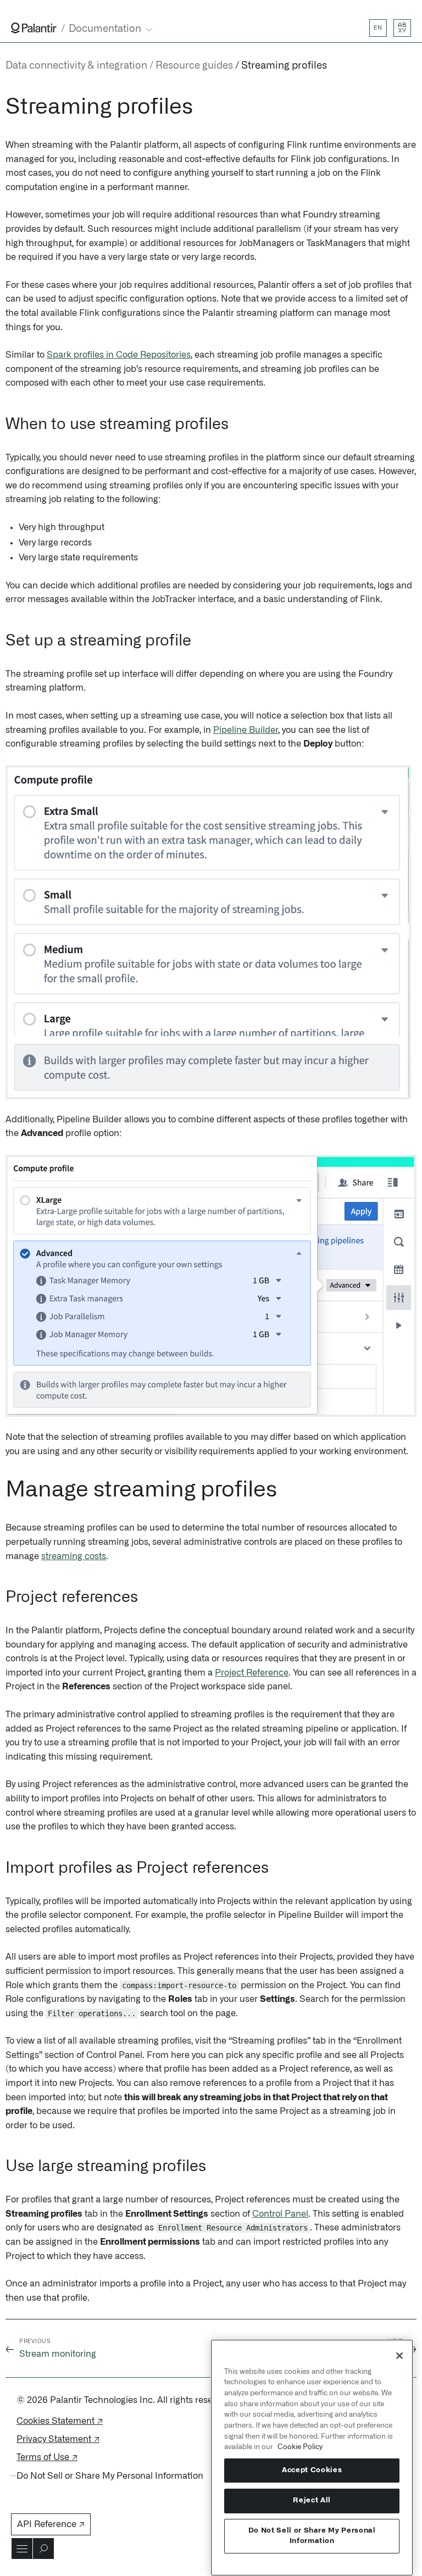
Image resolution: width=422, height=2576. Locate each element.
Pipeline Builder (246, 730)
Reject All (312, 2500)
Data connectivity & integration (76, 66)
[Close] (399, 2356)
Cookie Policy (300, 2447)
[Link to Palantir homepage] (34, 28)
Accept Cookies (312, 2470)
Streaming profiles (284, 66)
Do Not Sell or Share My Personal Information (312, 2536)
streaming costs (74, 1556)
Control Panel (280, 2214)
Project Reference (252, 1673)
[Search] (43, 2549)
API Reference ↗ (51, 2524)
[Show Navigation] (22, 2549)
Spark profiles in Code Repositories (119, 355)
